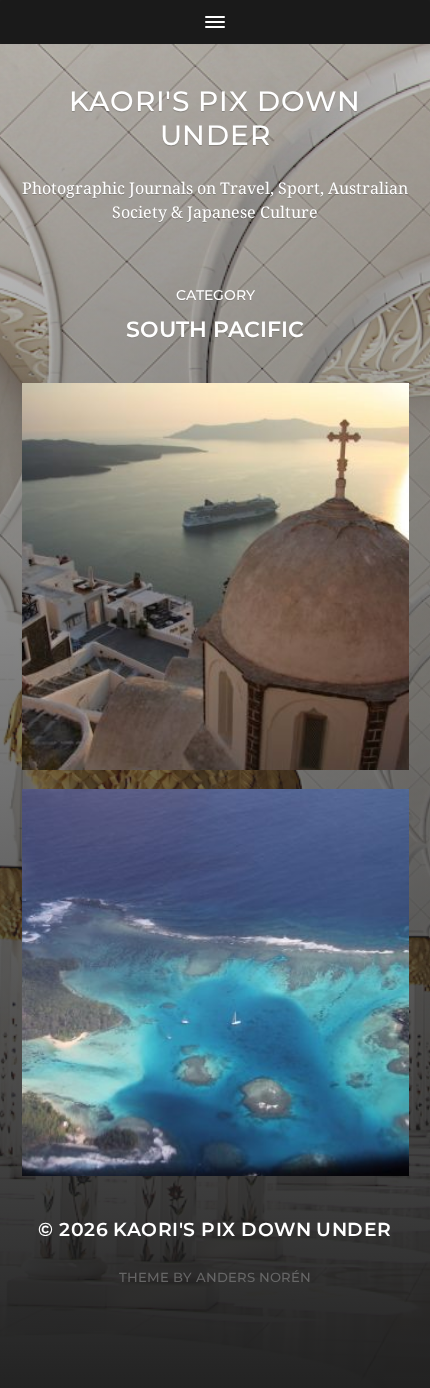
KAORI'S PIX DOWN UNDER (215, 118)
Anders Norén (253, 1277)
